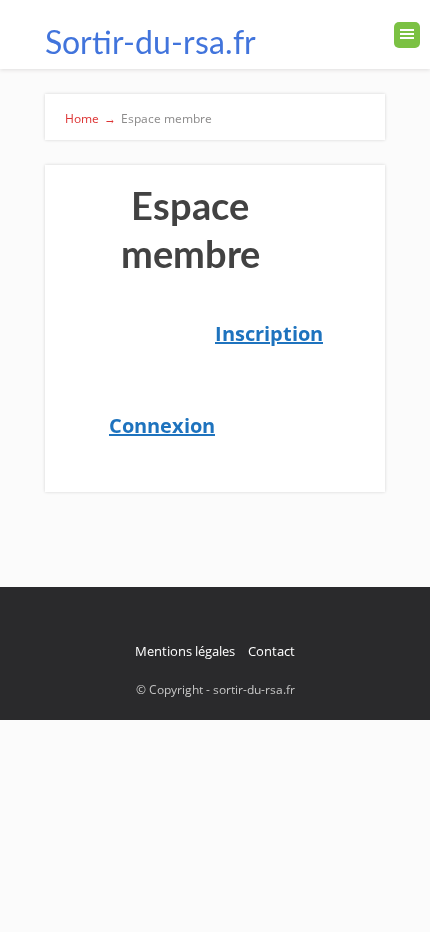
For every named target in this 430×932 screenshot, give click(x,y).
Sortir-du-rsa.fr (150, 44)
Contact (271, 651)
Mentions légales (185, 651)
